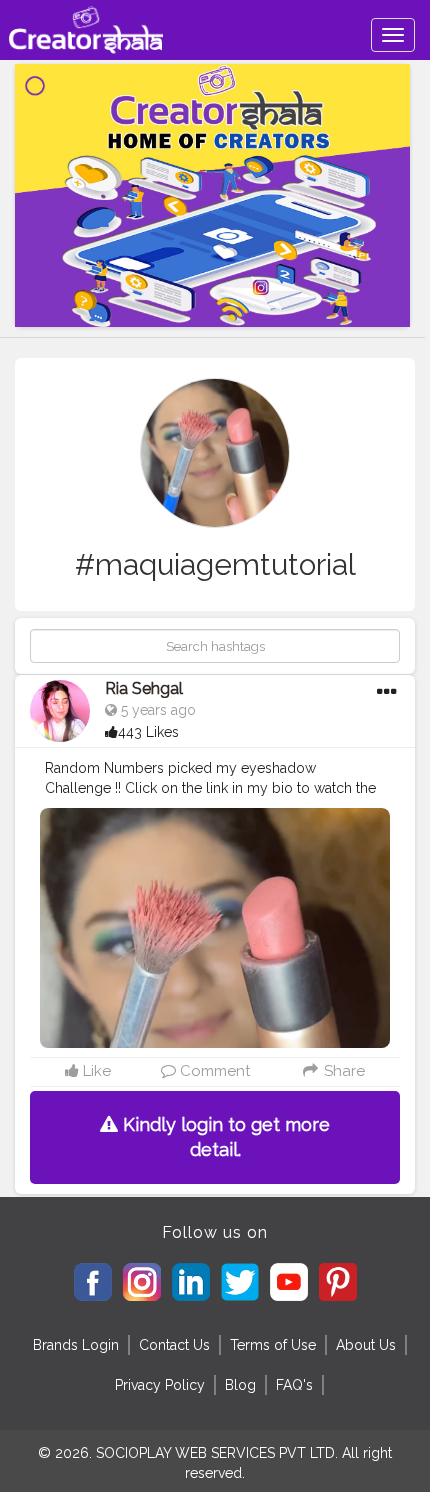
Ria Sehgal (144, 688)
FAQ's (294, 1385)
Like (95, 1071)
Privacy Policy (160, 1385)
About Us (366, 1345)
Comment (213, 1071)
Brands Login (76, 1345)
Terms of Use (273, 1345)
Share (342, 1071)
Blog (240, 1385)
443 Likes (148, 732)
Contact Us (174, 1345)
